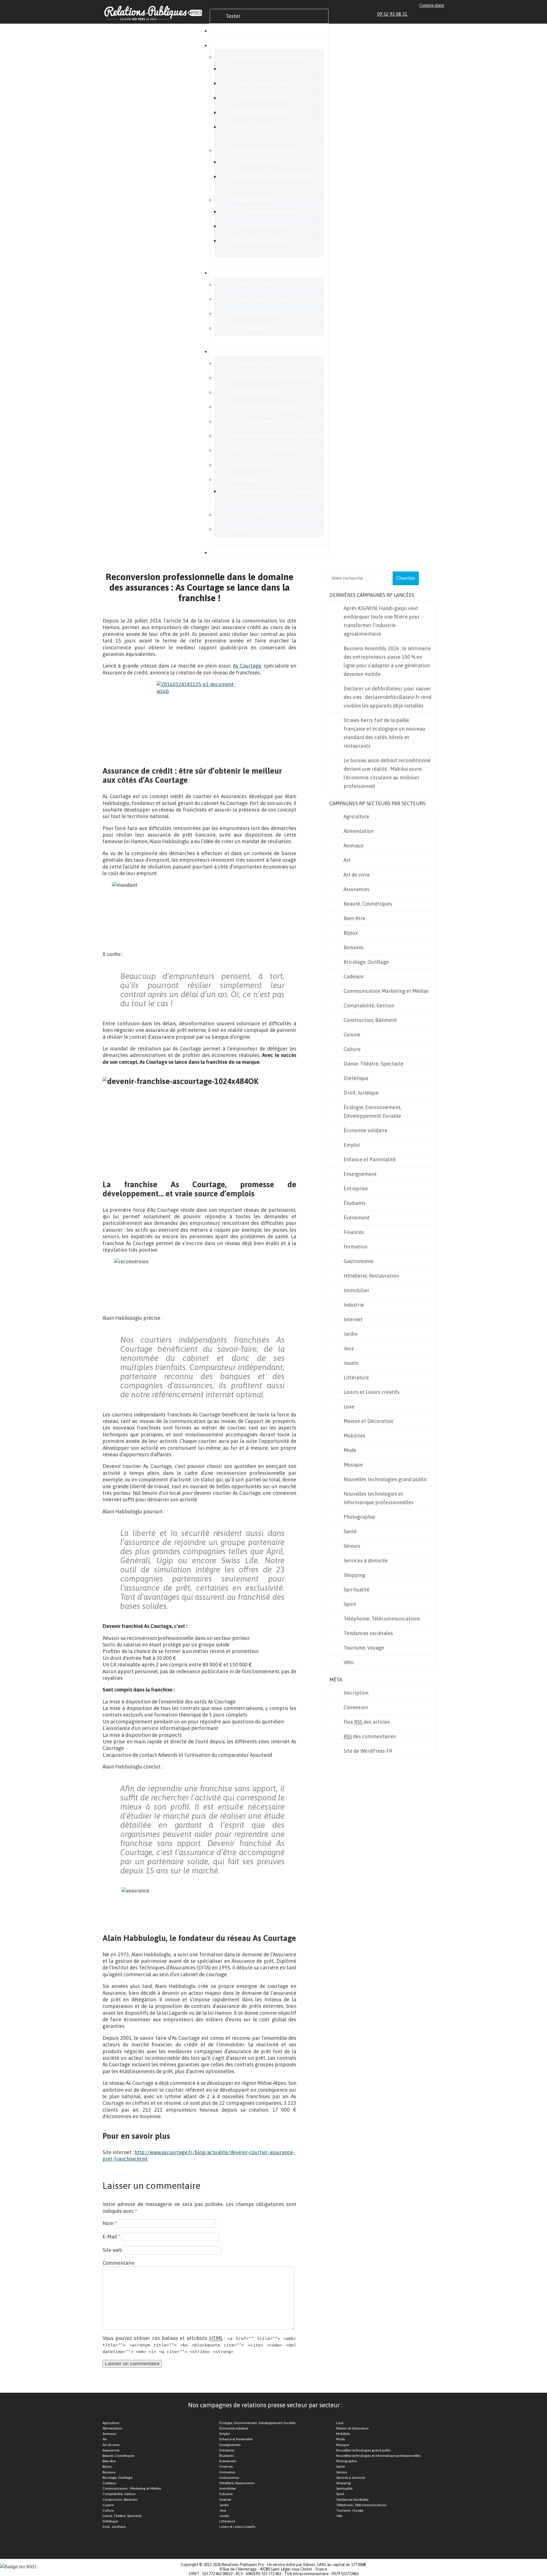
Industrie (354, 1305)
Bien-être (354, 918)
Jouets (351, 1363)
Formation (355, 1247)
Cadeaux (354, 976)
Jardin (351, 1334)
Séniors (352, 1546)
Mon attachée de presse (262, 112)
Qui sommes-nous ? (252, 363)
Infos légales (245, 479)
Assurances (356, 889)
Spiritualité (357, 1590)
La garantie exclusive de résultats (273, 491)
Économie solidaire (366, 1130)
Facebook (422, 14)
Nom (110, 2223)
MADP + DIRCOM (254, 127)
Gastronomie (359, 1261)
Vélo (349, 1662)
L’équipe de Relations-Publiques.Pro (271, 378)
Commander (240, 31)
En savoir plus (241, 351)
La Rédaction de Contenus (265, 226)
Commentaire (119, 2263)
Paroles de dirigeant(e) (261, 69)
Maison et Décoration (368, 1421)
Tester (233, 16)
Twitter (429, 14)
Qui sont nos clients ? (254, 284)
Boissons (354, 947)
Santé (350, 1531)
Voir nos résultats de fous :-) (262, 299)
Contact (239, 529)
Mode (350, 1450)
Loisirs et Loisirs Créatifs (237, 2527)
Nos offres (237, 45)
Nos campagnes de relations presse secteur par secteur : (265, 2405)
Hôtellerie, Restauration (371, 1276)
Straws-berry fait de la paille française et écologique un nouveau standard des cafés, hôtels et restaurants (384, 733)
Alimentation (359, 831)
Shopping (354, 1575)
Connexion (356, 1707)
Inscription (356, 1693)
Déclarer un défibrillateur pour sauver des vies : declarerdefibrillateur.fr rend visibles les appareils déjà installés (387, 697)
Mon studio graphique (260, 240)
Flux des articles (367, 1722)
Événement (357, 1218)
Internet (353, 1319)
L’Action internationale (261, 98)
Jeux (349, 1348)
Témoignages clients (254, 313)
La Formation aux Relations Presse (274, 176)
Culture (352, 1049)
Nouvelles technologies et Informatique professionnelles (378, 1498)
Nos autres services (253, 200)
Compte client (432, 5)
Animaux (354, 846)
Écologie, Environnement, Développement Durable (373, 1112)
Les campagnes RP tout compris (267, 57)
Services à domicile (366, 1561)
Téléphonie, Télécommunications (382, 1619)
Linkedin (416, 14)
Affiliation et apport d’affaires (264, 450)
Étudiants (355, 1203)
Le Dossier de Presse (258, 162)
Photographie (359, 1517)
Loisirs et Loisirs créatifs (372, 1392)
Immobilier (356, 1290)
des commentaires (370, 1736)
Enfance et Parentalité (370, 1159)
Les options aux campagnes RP (266, 150)
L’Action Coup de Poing (261, 83)
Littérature (356, 1378)
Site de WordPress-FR (368, 1751)
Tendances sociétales (368, 1633)
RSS (442, 14)
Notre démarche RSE (254, 392)
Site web (112, 2250)
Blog (231, 552)
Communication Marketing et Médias (386, 991)
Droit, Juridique (361, 1093)
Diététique (356, 1078)
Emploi (352, 1145)
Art (347, 860)
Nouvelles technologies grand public (385, 1479)
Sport (350, 1604)
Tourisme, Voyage (364, 1648)
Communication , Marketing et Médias (132, 2488)
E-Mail (111, 2237)
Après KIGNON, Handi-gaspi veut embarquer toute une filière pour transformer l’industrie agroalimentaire (382, 621)
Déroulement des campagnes (264, 407)
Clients (234, 273)
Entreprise (356, 1189)
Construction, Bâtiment (370, 1020)
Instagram (435, 14)
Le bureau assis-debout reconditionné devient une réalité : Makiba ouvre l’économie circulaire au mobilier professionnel (387, 773)
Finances (354, 1232)
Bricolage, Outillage (366, 962)
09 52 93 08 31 (392, 14)
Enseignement (360, 1174)
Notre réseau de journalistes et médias (275, 436)
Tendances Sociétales (352, 2500)
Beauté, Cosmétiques (368, 904)
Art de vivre (357, 875)
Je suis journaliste (251, 514)
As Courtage (247, 666)
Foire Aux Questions (253, 465)
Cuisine (352, 1035)
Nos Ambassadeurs (252, 328)
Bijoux (351, 933)
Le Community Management (267, 211)
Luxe (349, 1407)
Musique (353, 1465)
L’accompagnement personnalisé (268, 421)
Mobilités (354, 1436)
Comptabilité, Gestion (369, 1006)
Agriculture (356, 817)
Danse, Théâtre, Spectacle (373, 1064)
